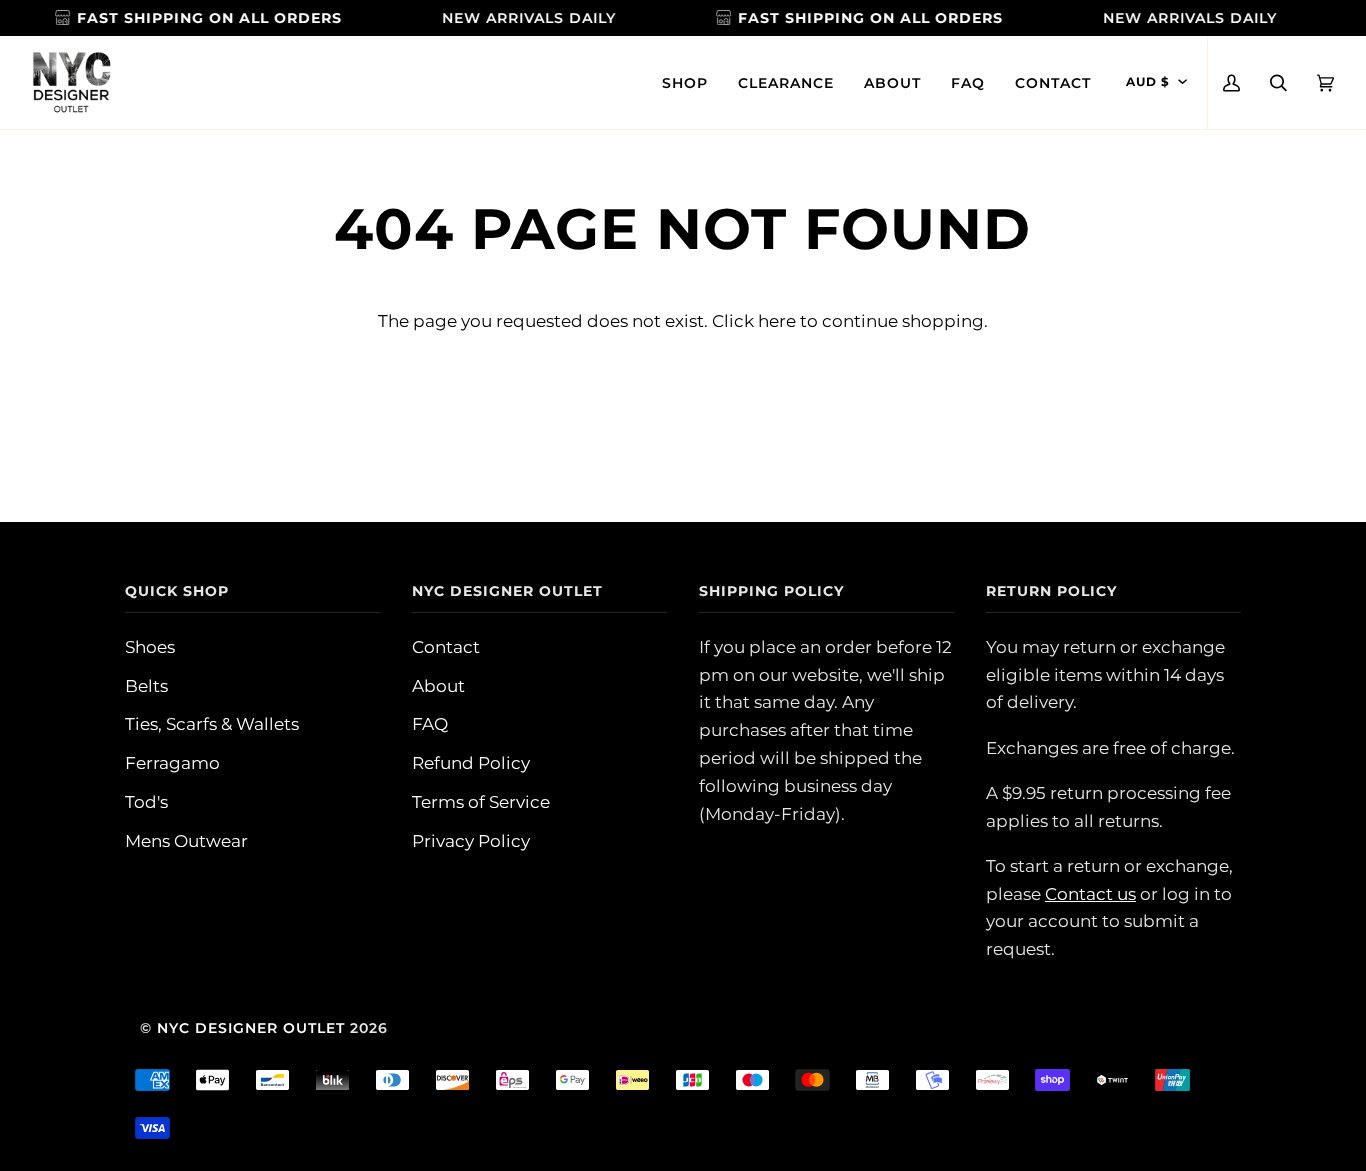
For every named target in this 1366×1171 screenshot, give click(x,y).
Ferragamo (172, 762)
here (777, 320)
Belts (146, 685)
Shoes (150, 646)
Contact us (1090, 893)
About (438, 685)
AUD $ (1148, 82)
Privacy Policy (471, 840)
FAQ (430, 723)
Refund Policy (471, 762)
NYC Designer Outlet (251, 1028)
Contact (446, 646)
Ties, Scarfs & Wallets (212, 723)
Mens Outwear (186, 840)
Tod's (146, 801)
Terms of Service (481, 801)
